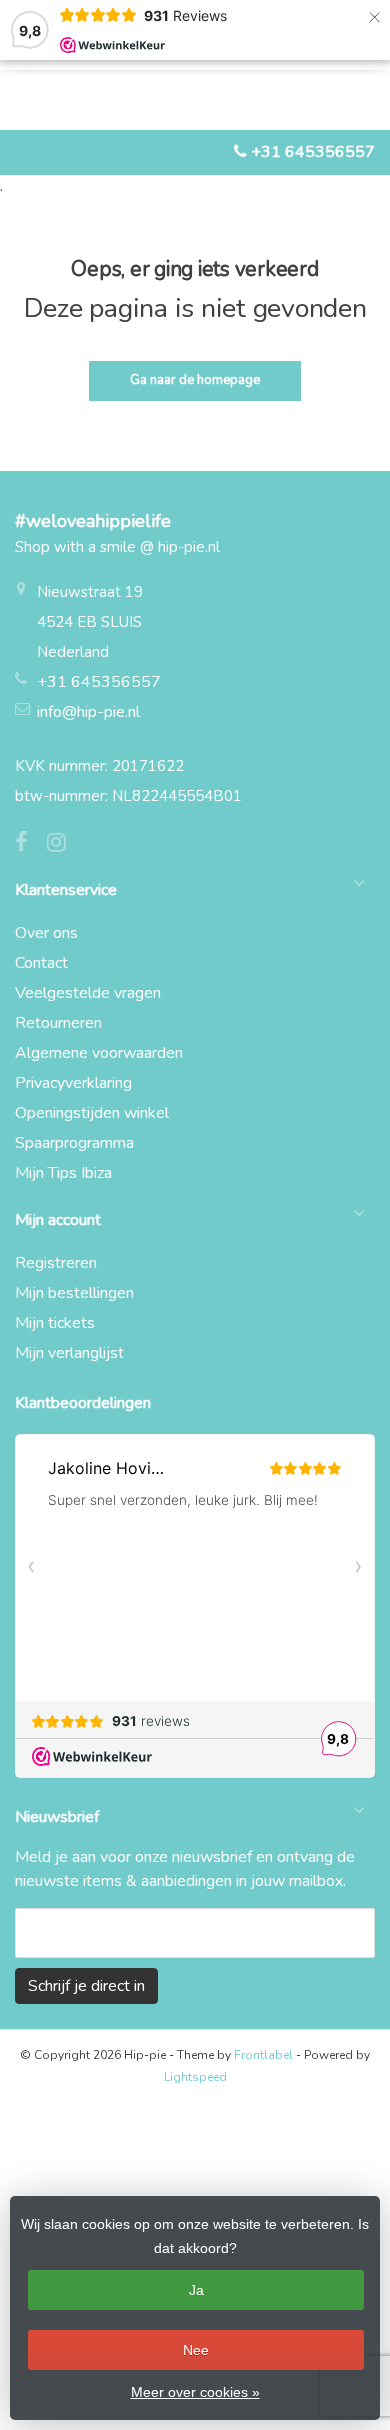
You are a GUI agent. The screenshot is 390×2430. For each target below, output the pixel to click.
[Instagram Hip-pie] (64, 845)
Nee (196, 2350)
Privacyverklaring (73, 1083)
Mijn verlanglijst (69, 1353)
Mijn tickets (55, 1323)
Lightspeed (195, 2077)
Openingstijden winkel (92, 1113)
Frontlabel (263, 2055)
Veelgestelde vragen (88, 993)
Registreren (56, 1263)
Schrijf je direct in (86, 1986)
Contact (41, 963)
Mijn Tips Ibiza (63, 1173)
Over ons (46, 933)
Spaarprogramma (74, 1143)
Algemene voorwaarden (99, 1053)
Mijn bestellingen (74, 1293)
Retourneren (58, 1023)
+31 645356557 (313, 152)
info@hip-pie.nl (88, 712)
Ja (196, 2290)
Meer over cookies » (195, 2392)
